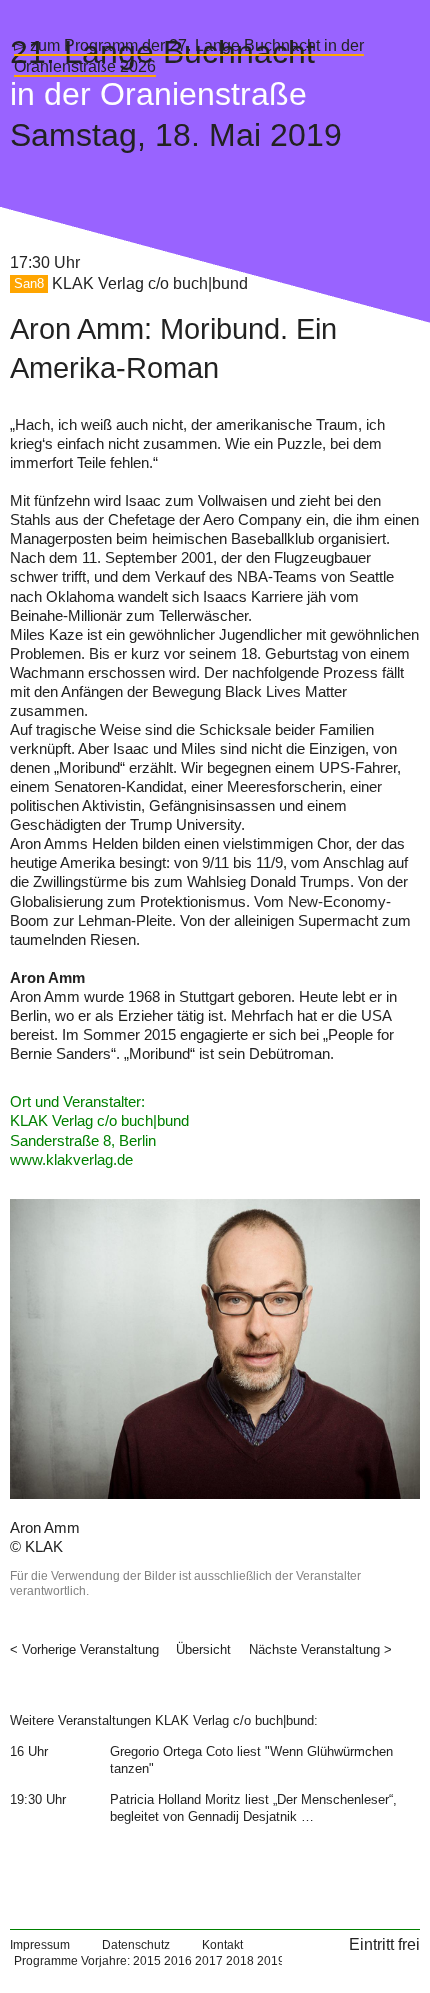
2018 (240, 1961)
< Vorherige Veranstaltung (84, 1649)
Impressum (40, 1945)
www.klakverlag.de (71, 1160)
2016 (178, 1961)
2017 (209, 1961)
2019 (271, 1961)
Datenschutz (136, 1945)
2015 (147, 1961)
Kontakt (222, 1945)
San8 (29, 284)
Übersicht (203, 1649)
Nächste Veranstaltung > (320, 1649)
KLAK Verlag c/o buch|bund (150, 283)
